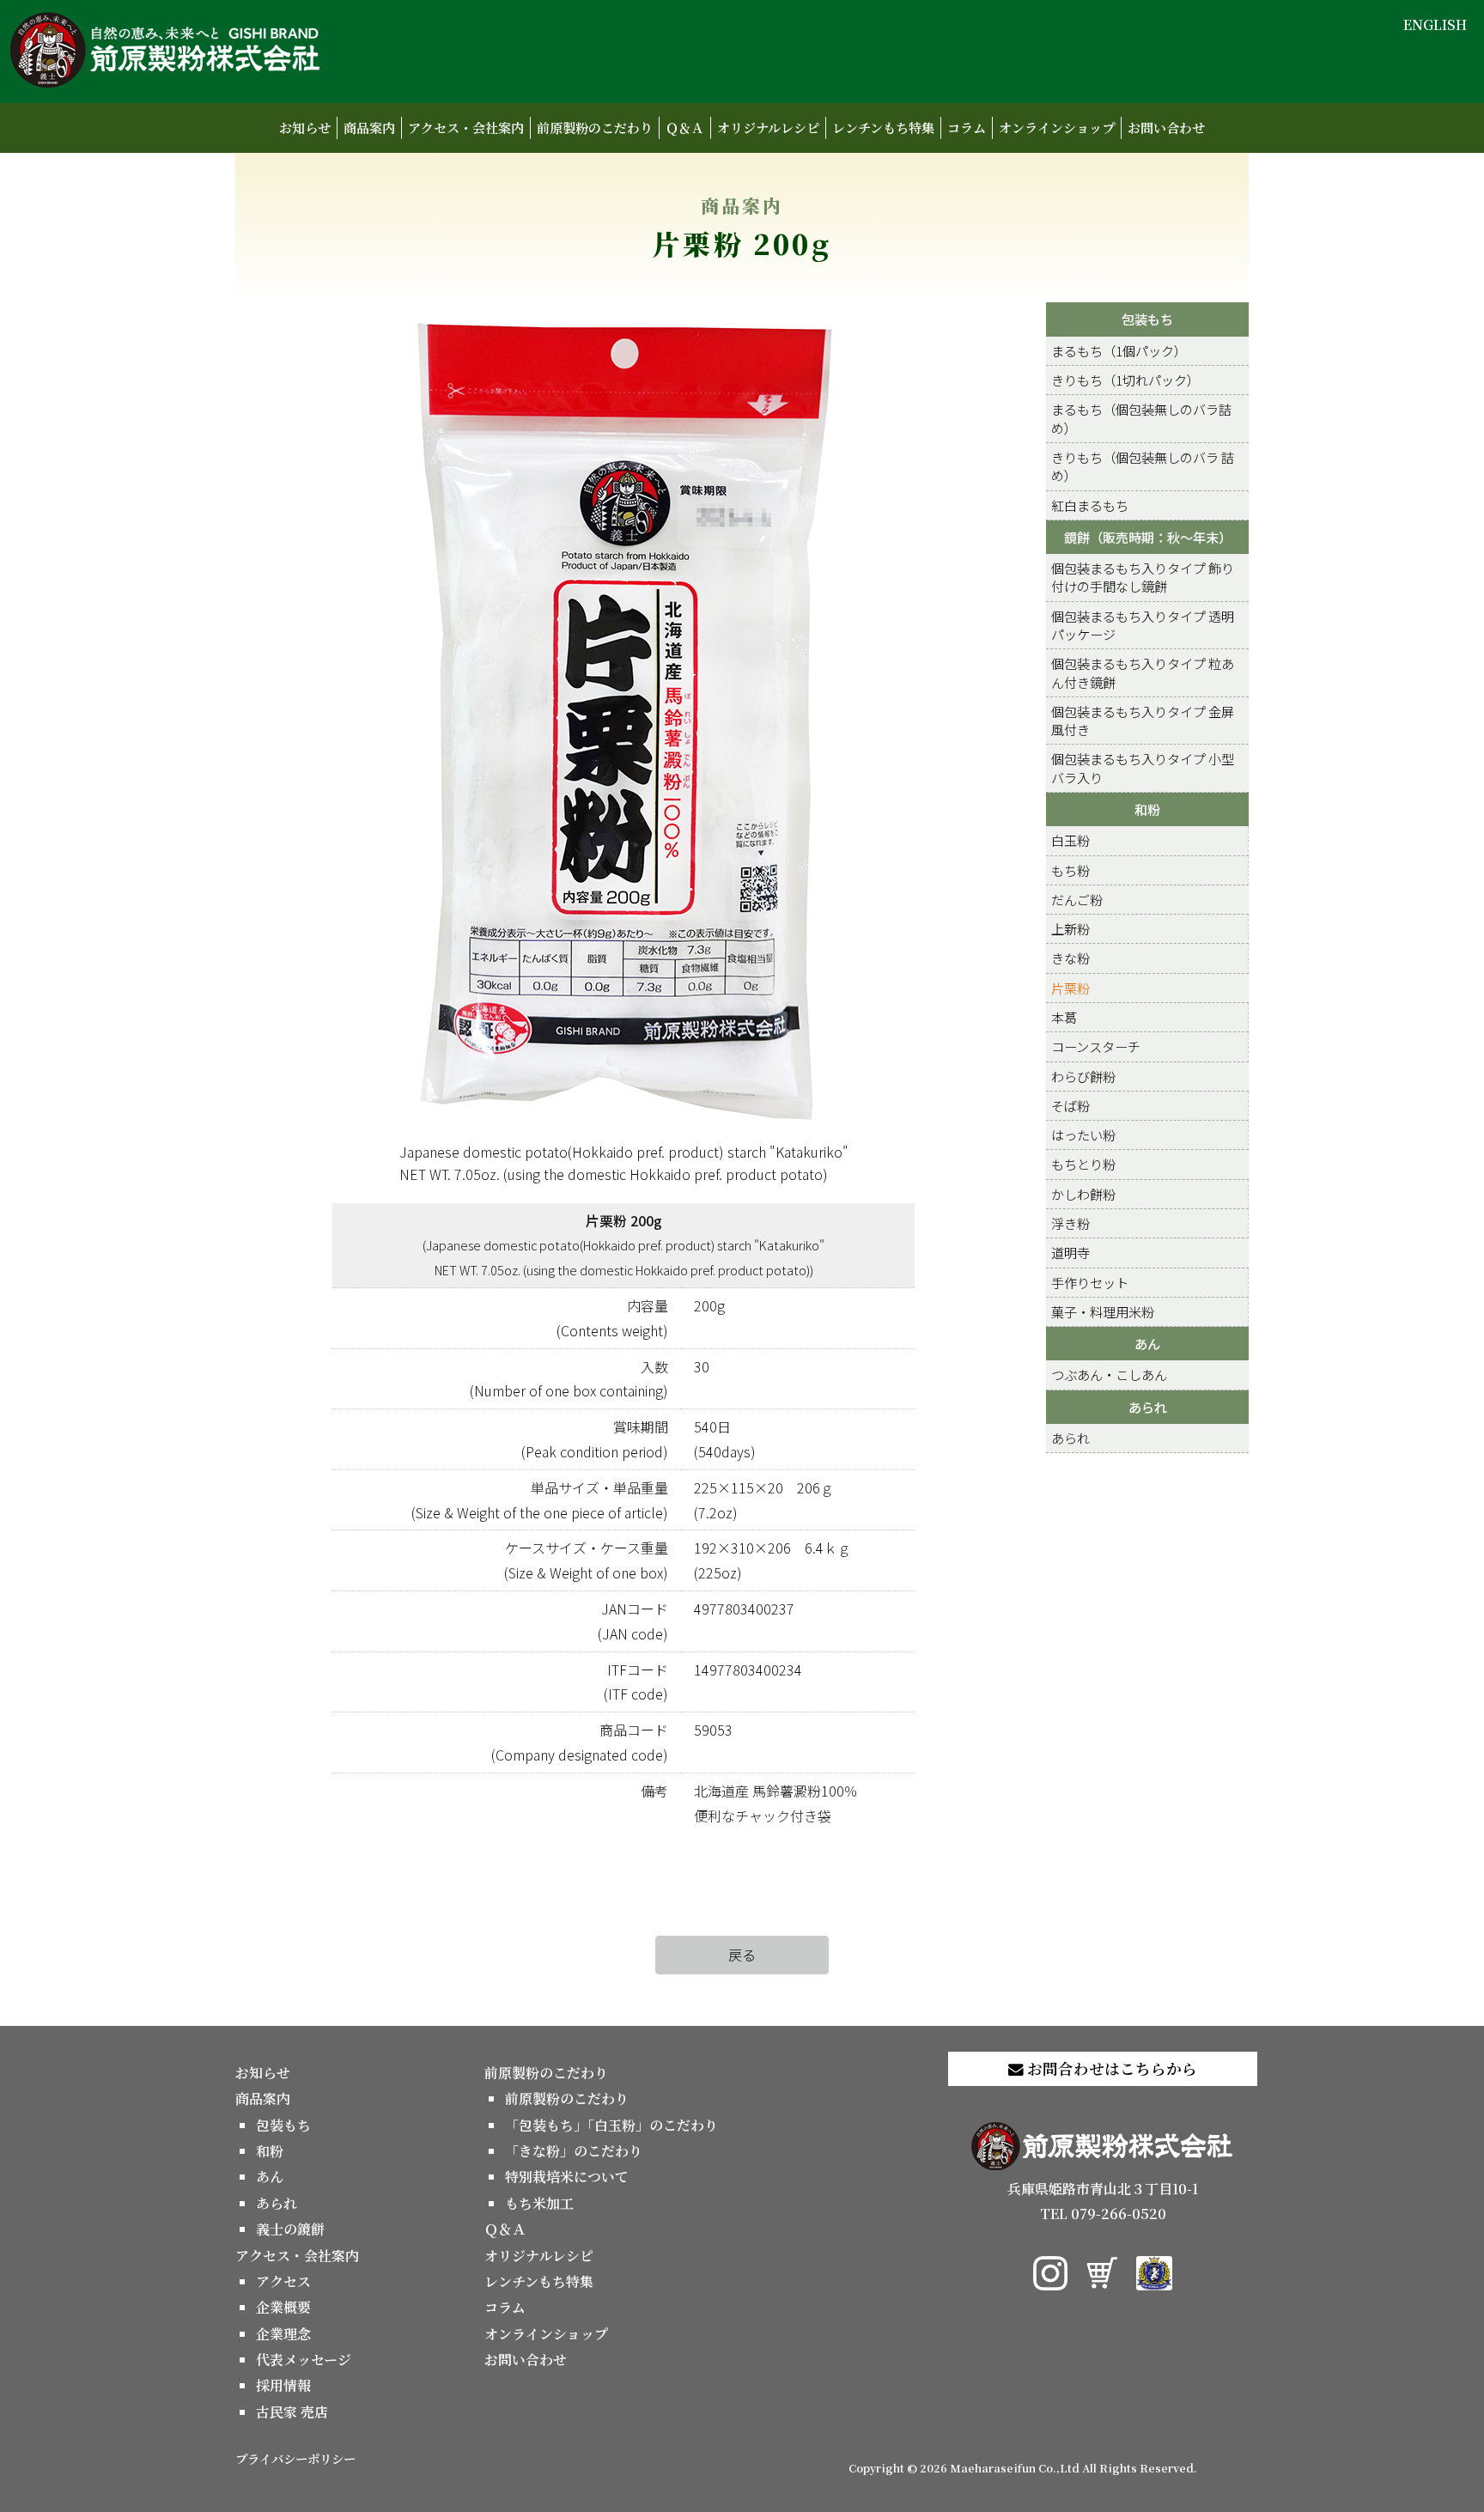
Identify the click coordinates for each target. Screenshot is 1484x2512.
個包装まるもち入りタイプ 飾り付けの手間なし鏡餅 (1143, 577)
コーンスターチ (1096, 1046)
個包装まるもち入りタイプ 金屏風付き (1143, 720)
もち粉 (1070, 870)
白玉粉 (1070, 840)
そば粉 (1070, 1105)
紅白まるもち (1090, 505)
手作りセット (1090, 1282)
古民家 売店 (292, 2412)
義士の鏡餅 (290, 2229)
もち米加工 (539, 2203)
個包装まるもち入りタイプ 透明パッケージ (1143, 625)
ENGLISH (1435, 24)
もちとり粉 (1083, 1164)
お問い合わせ (1166, 128)
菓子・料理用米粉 (1103, 1311)
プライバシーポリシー (295, 2458)
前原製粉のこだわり (595, 128)
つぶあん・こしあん (1109, 1374)
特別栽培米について (567, 2177)
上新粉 (1070, 928)
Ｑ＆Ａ (685, 128)
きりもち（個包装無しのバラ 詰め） (1143, 466)
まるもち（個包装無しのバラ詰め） (1141, 418)
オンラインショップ (1057, 128)
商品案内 (369, 128)
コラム (967, 128)
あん (1147, 1343)
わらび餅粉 (1083, 1076)
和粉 (1147, 809)
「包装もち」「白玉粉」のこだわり (611, 2125)
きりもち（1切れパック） (1125, 380)
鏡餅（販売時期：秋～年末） (1148, 537)
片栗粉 (1070, 988)
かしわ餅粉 (1083, 1194)
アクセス (283, 2281)
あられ (1148, 1407)
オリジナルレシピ (768, 128)
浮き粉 (1070, 1223)
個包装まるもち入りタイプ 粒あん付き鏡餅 (1143, 672)
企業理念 (283, 2334)
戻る (742, 1955)
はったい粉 (1083, 1134)
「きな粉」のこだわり (574, 2151)
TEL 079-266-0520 (1103, 2214)
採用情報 (283, 2385)
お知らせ (305, 128)
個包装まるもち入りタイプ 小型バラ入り (1143, 767)
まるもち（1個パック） (1119, 350)
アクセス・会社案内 (466, 128)
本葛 (1064, 1017)
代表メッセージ (304, 2360)
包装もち (1147, 319)
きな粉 (1070, 958)
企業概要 (283, 2307)
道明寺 (1070, 1252)
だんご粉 (1077, 899)
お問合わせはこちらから (1110, 2068)
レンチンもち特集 (883, 128)
